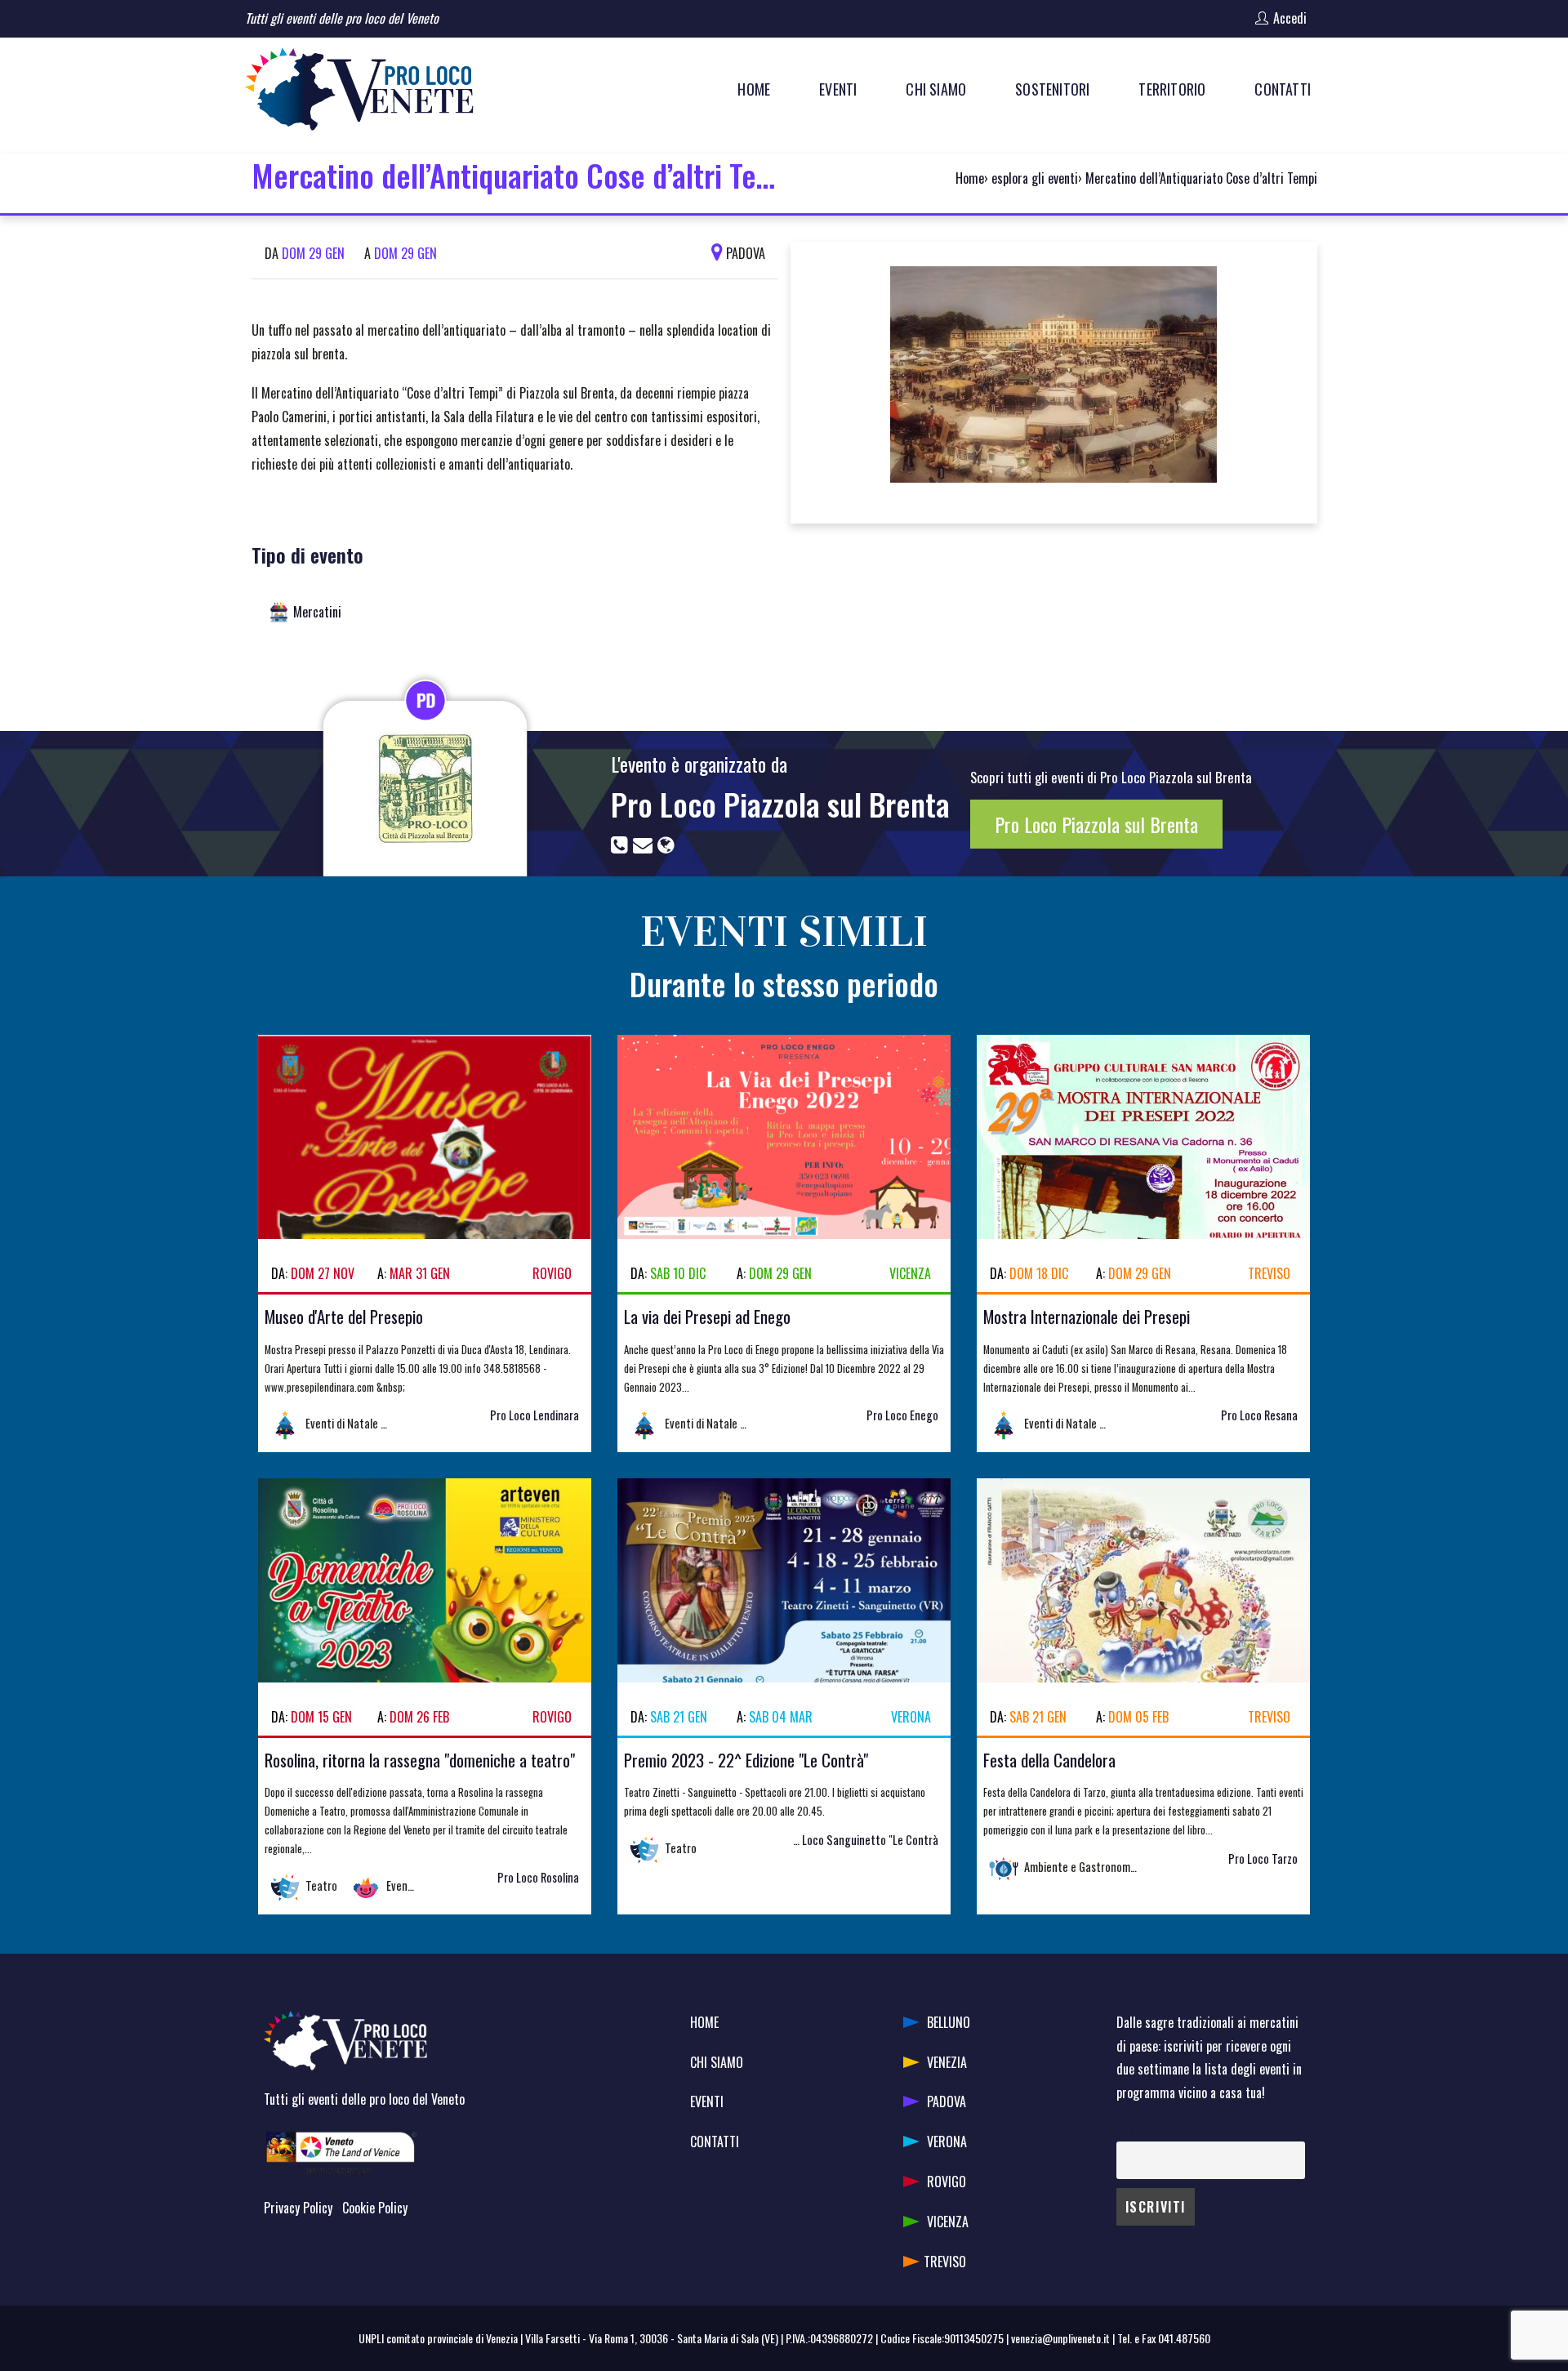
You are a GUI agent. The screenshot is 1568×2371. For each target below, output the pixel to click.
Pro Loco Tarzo (1263, 1858)
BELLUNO (949, 2022)
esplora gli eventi (1035, 178)
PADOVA (947, 2101)
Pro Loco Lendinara (535, 1415)
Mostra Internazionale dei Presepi (1087, 1316)
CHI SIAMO (717, 2062)
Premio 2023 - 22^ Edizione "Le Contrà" (746, 1760)
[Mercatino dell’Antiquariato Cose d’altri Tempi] (1053, 381)
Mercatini (317, 612)
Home (970, 178)
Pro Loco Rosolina (538, 1877)
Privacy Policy (298, 2208)
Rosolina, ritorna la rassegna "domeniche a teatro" (420, 1760)
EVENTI (707, 2101)
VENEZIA (947, 2062)
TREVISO (945, 2262)
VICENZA (948, 2222)
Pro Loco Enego (902, 1415)
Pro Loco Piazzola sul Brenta (780, 804)
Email (1128, 2130)
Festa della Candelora (1049, 1760)
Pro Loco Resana (1259, 1415)
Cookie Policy (375, 2208)
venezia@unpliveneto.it (1060, 2338)
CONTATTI (715, 2141)
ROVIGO (947, 2182)
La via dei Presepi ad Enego (707, 1316)
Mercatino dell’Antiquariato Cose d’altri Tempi (1201, 178)
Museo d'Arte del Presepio (344, 1316)
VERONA (947, 2141)
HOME (704, 2022)
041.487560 (1184, 2338)
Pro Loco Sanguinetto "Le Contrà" (859, 1840)
